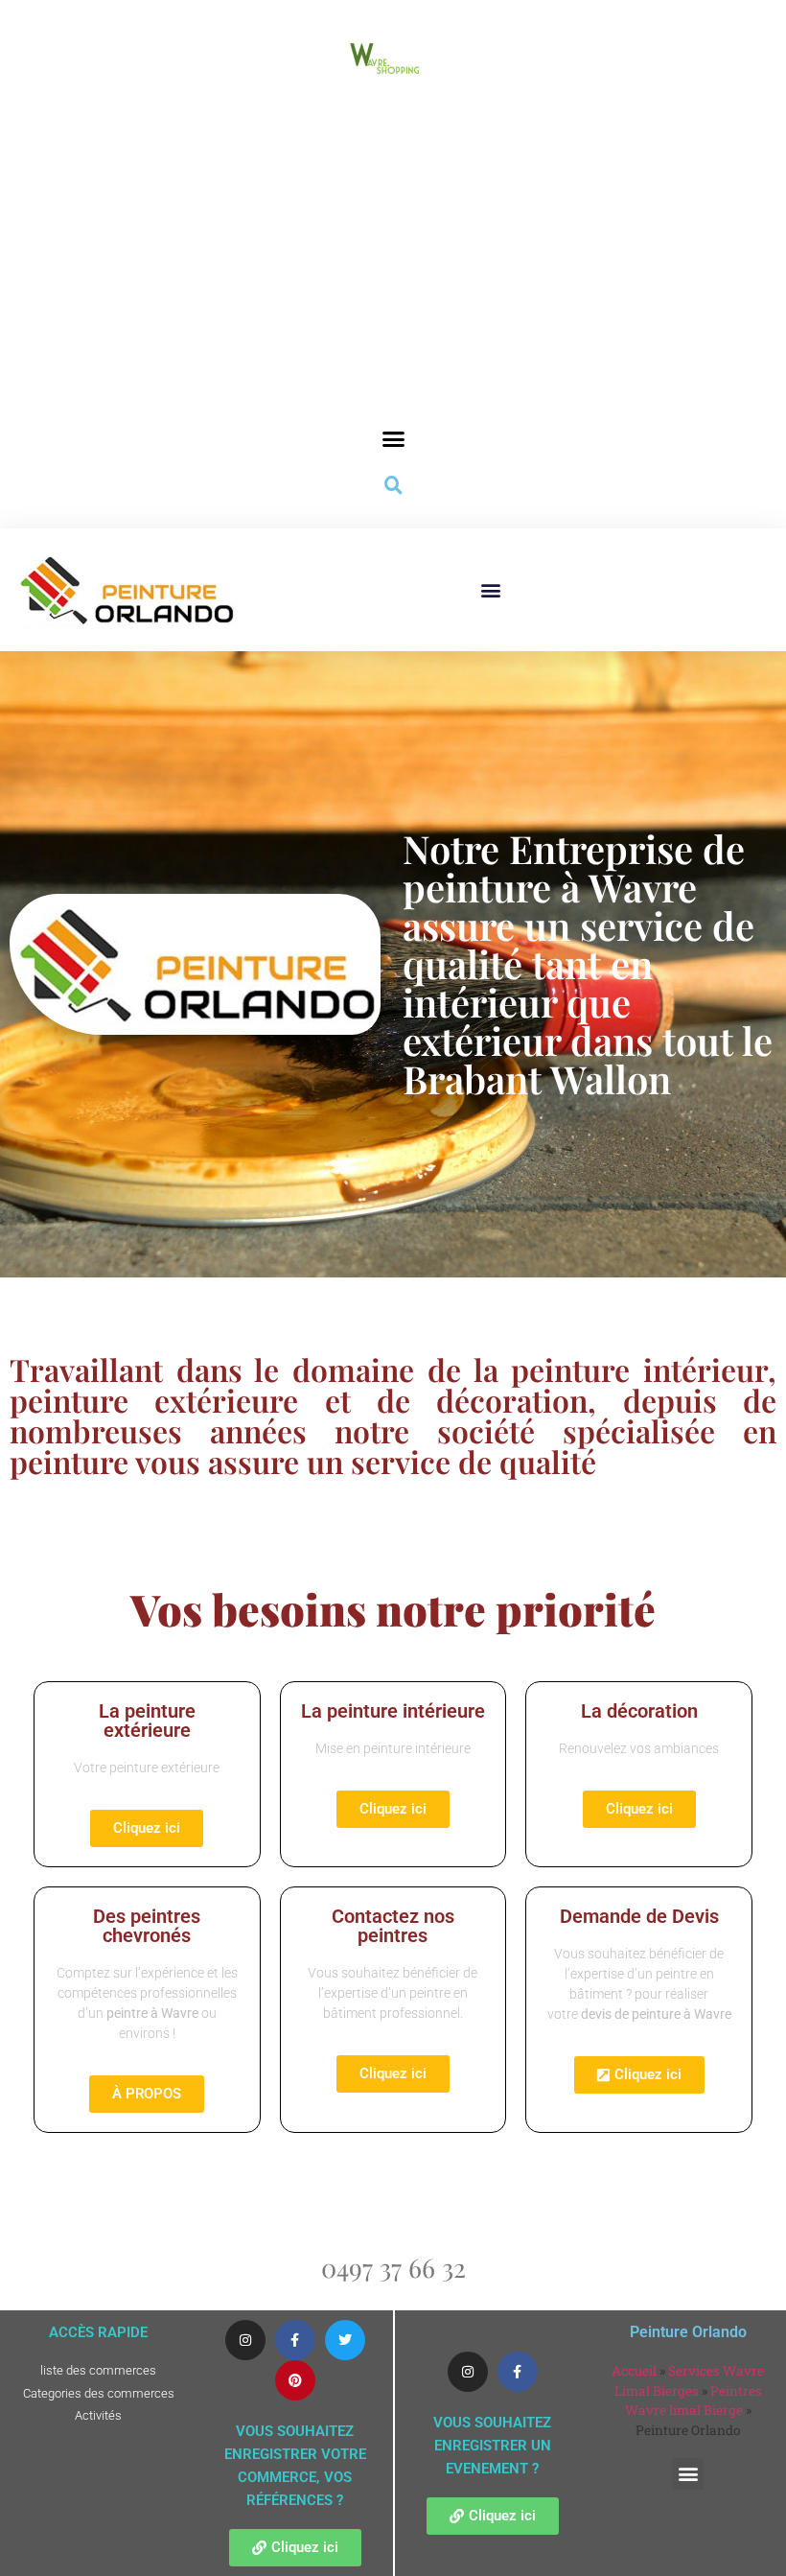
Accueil (634, 2371)
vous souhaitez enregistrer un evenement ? (492, 2446)
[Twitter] (345, 2340)
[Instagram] (245, 2340)
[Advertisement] (393, 277)
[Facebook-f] (295, 2340)
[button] (393, 439)
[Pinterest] (295, 2380)
